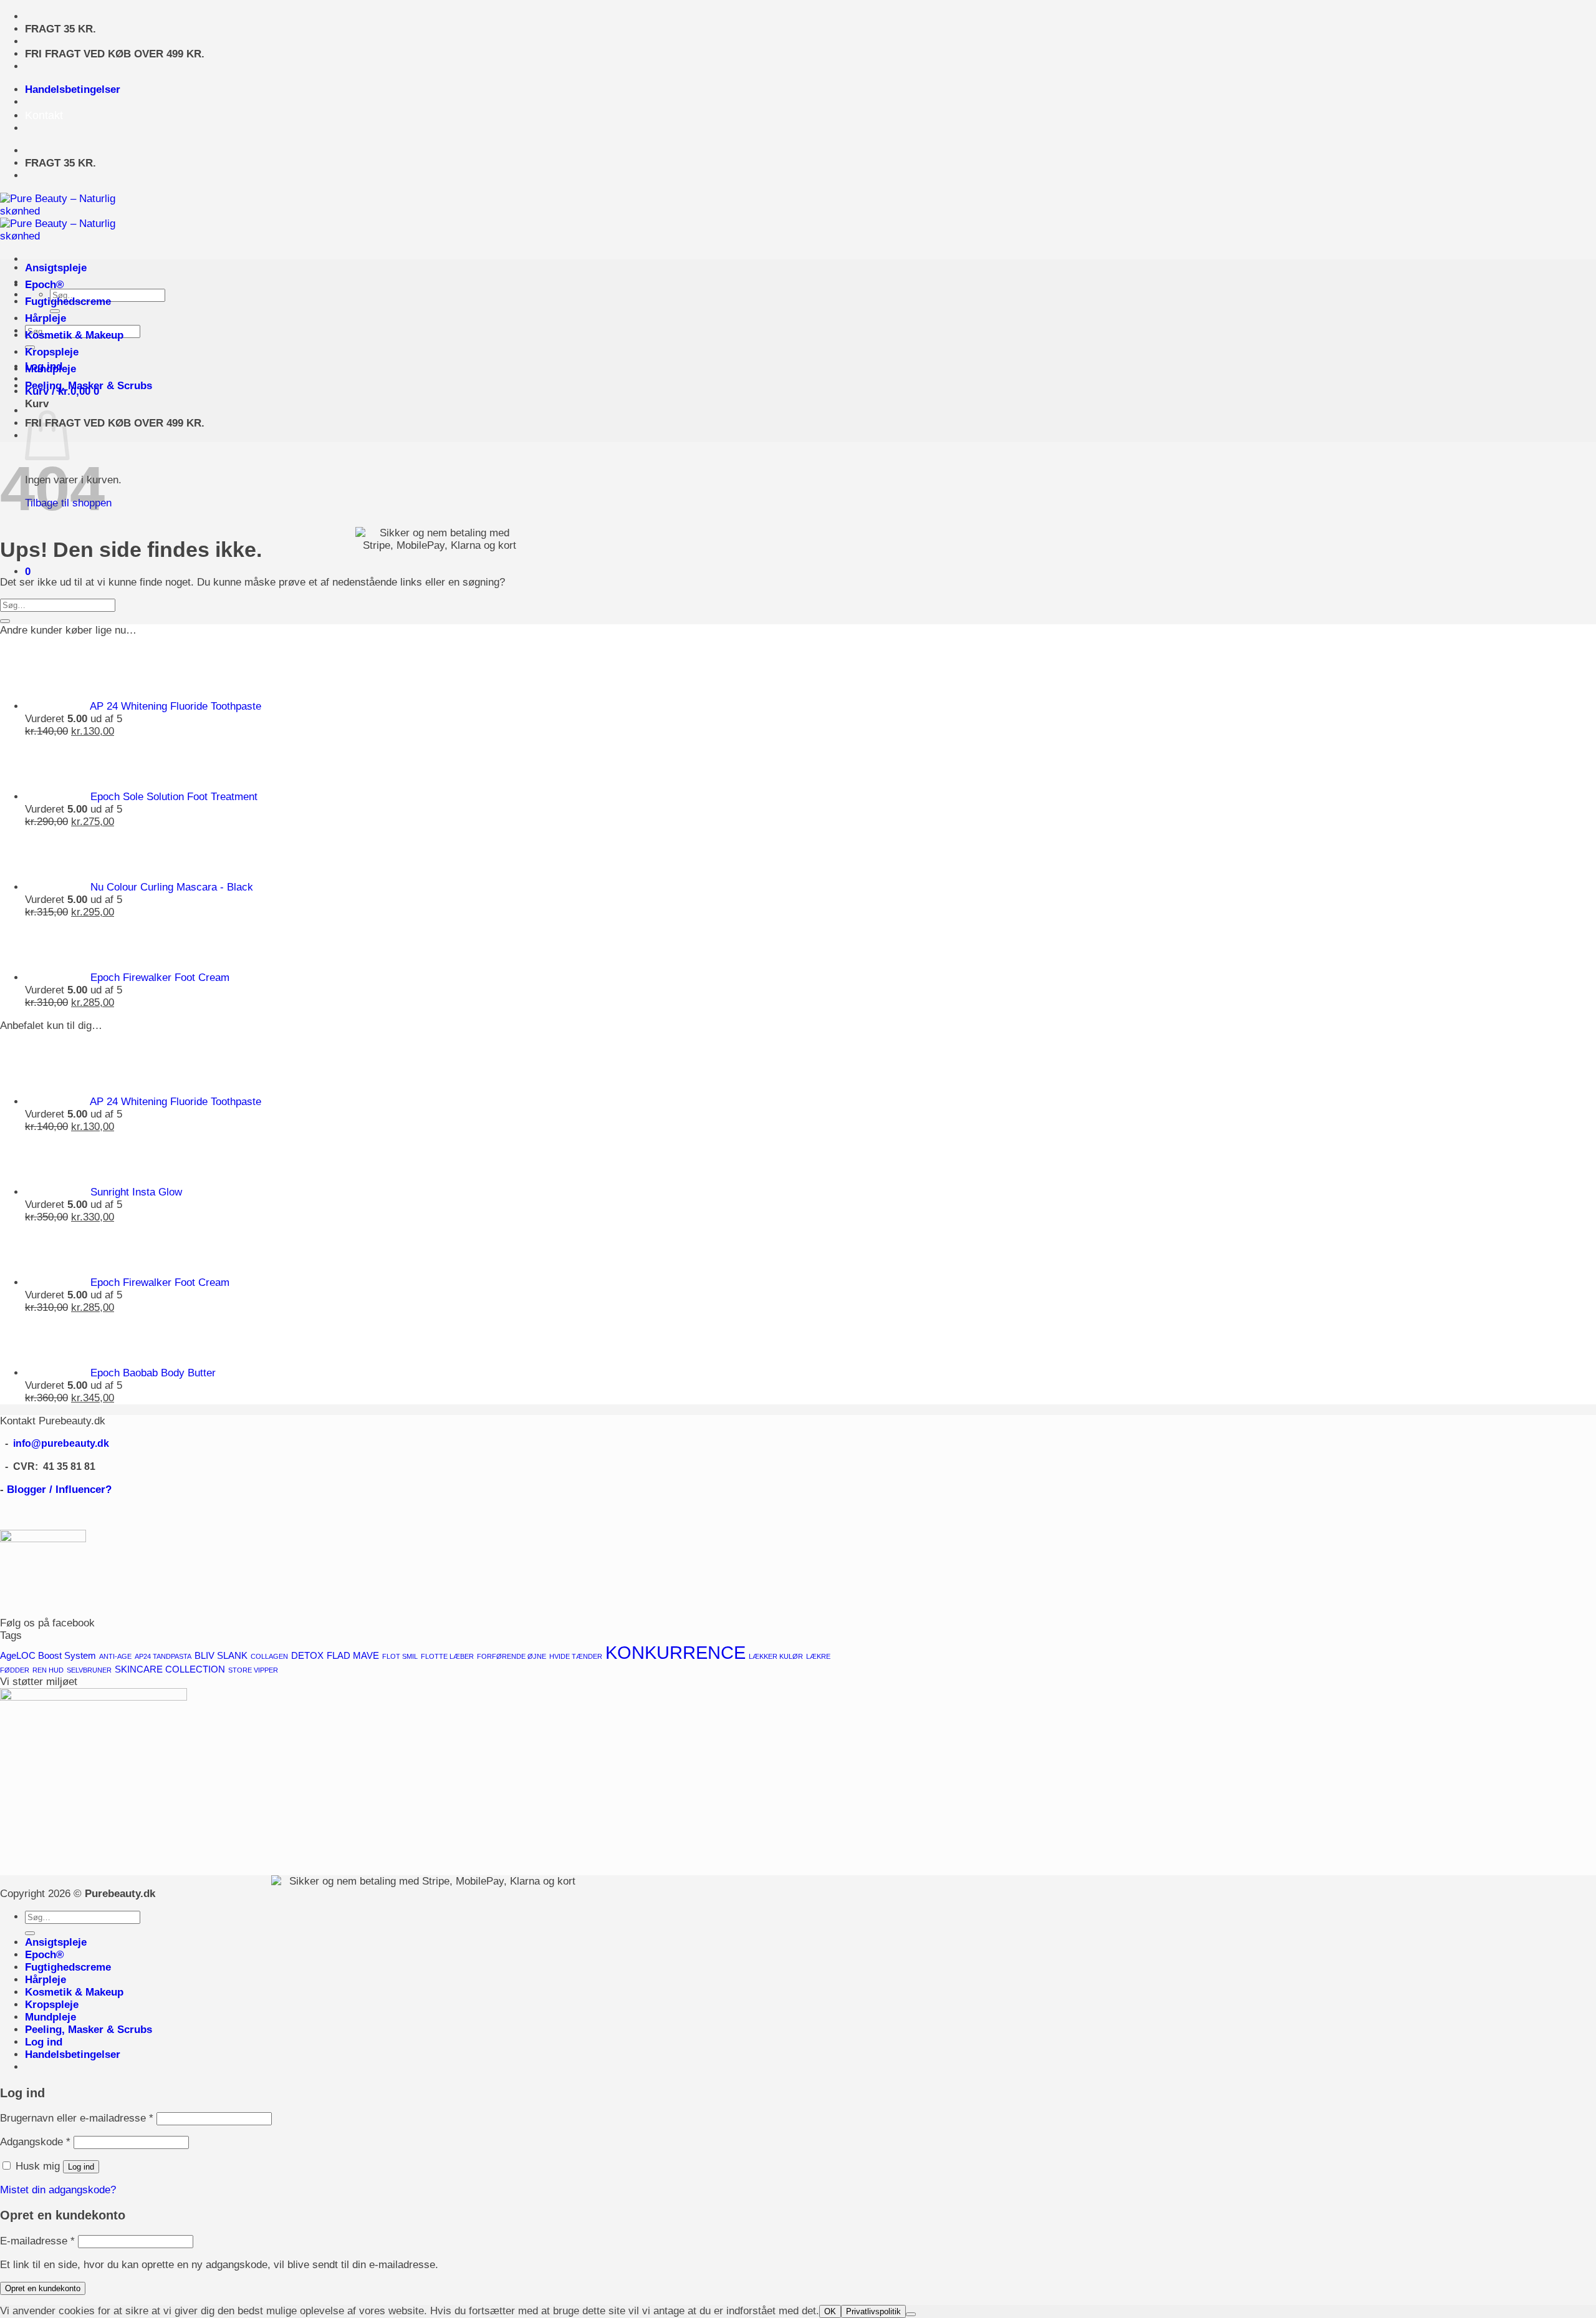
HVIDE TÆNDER (576, 1656)
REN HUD (48, 1670)
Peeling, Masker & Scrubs (89, 386)
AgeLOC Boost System (48, 1656)
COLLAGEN (269, 1656)
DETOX (307, 1656)
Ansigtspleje (56, 268)
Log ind (81, 2167)
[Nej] (911, 2314)
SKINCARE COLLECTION (170, 1669)
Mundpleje (50, 369)
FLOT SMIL (400, 1656)
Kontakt (44, 115)
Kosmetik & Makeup (74, 335)
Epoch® (45, 285)
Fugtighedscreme (68, 302)
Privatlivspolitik (873, 2311)
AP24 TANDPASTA (163, 1656)
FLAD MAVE (353, 1656)
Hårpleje (46, 318)
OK (830, 2311)
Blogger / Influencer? (59, 1490)
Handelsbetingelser (73, 89)
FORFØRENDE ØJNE (512, 1656)
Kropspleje (52, 352)
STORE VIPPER (253, 1670)
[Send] (5, 621)
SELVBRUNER (89, 1670)
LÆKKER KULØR (776, 1656)
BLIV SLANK (221, 1656)
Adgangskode (35, 2142)
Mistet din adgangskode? (58, 2190)
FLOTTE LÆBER (447, 1656)
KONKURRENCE (675, 1652)
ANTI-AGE (115, 1656)
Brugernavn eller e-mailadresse (77, 2118)
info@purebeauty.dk (61, 1443)
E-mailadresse (37, 2241)
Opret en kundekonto (43, 2288)
